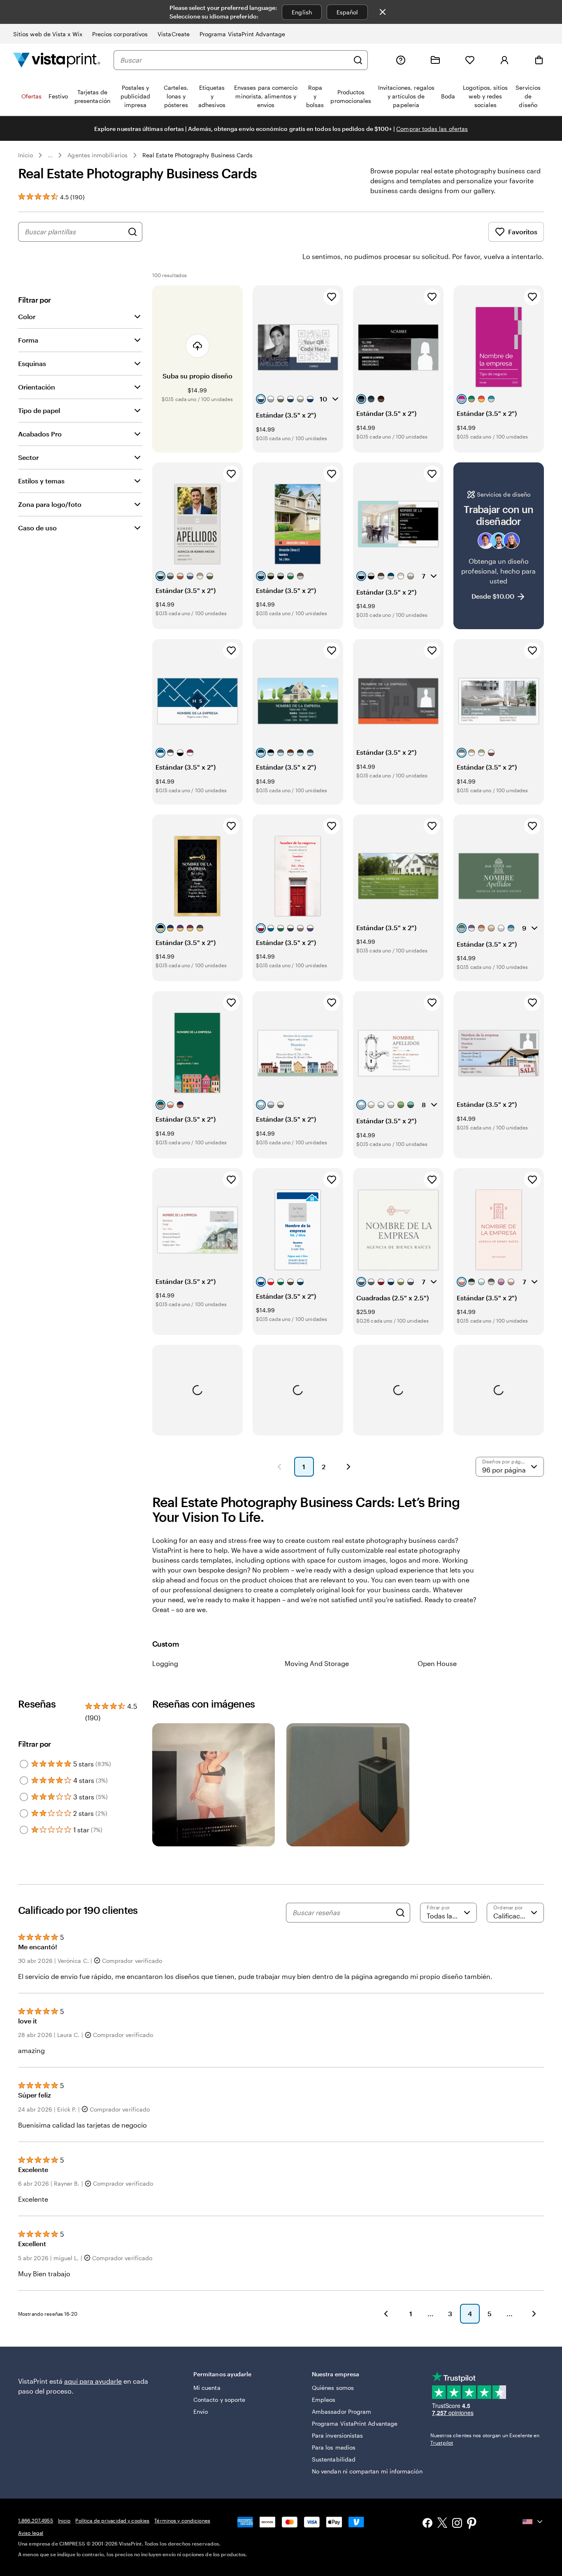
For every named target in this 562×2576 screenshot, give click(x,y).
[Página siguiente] (348, 1467)
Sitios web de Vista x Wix (48, 34)
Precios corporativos (120, 34)
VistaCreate (174, 34)
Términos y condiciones (182, 2520)
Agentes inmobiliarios (97, 155)
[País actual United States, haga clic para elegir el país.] (533, 2522)
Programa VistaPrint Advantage (242, 34)
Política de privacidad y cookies (112, 2520)
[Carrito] (539, 60)
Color (27, 316)
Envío (201, 2411)
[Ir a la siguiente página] (534, 2314)
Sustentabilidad (334, 2459)
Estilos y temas (41, 481)
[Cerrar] (383, 12)
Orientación (37, 387)
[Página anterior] (279, 1467)
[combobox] (235, 60)
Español (347, 12)
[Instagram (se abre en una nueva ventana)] (457, 2524)
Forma (28, 340)
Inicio (26, 155)
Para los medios (334, 2447)
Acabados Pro (40, 434)
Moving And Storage (317, 1663)
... (50, 155)
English (302, 12)
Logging (165, 1663)
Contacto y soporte (219, 2400)
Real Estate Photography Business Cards (198, 155)
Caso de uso (37, 528)
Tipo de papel (39, 410)
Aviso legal (31, 2533)
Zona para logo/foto (50, 504)
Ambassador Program (341, 2411)
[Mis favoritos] (470, 60)
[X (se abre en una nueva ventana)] (442, 2524)
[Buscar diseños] (132, 232)
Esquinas (32, 363)
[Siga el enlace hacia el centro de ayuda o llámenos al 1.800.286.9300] (401, 60)
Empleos (324, 2400)
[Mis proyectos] (435, 60)
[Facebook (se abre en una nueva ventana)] (427, 2524)
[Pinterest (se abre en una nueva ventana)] (472, 2524)
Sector (28, 457)
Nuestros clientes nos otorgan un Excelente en (485, 2439)
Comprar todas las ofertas (432, 129)
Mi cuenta (207, 2388)
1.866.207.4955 (36, 2520)
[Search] (400, 1913)
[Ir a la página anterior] (386, 2314)
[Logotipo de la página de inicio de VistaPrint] (57, 60)
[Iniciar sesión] (504, 60)
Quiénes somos (333, 2388)
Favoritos (523, 232)
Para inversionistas (337, 2435)
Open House (437, 1663)
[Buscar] (358, 60)
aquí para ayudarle (93, 2381)
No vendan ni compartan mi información (367, 2471)
